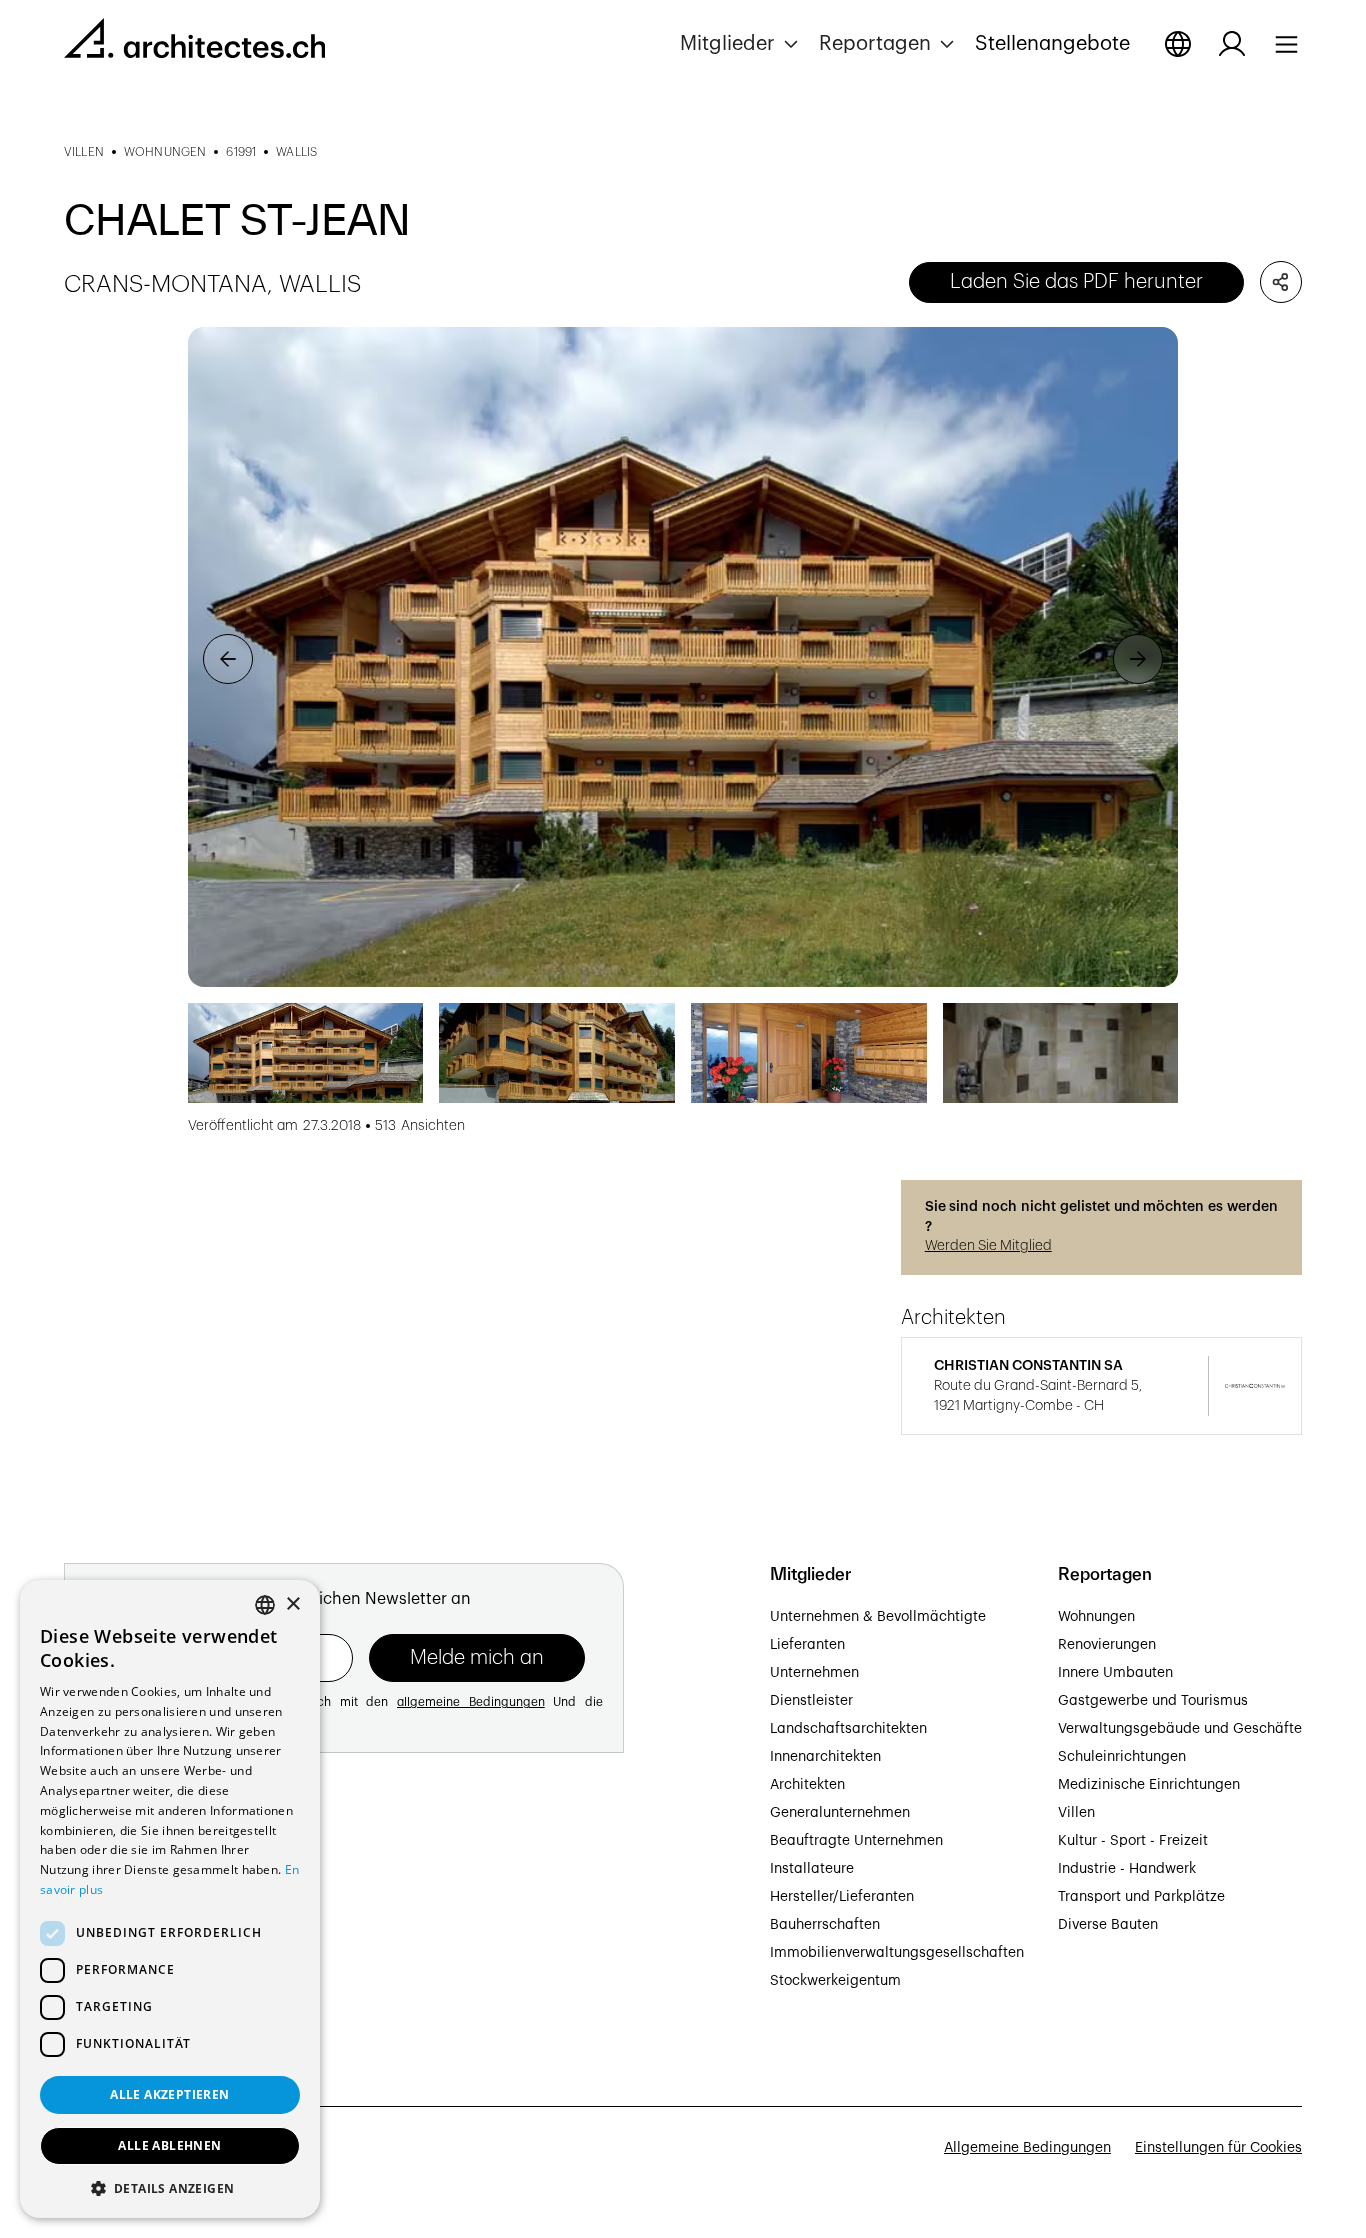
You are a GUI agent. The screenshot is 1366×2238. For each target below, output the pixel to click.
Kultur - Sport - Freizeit (1133, 1841)
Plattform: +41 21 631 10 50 (153, 1976)
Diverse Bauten (1108, 1925)
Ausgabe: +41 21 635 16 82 (152, 1954)
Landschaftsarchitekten (848, 1729)
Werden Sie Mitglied (988, 1246)
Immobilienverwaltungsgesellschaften (897, 1953)
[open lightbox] (683, 657)
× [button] (292, 1604)
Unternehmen (814, 1673)
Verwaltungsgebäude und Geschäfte (1180, 1729)
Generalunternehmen (840, 1813)
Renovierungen (1107, 1645)
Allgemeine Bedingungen (1027, 2148)
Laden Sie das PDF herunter (1076, 282)
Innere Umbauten (1115, 1673)
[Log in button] (1232, 44)
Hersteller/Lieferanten (842, 1897)
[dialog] (170, 1899)
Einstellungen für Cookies (1218, 2148)
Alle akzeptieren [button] (169, 2094)
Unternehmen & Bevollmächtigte (878, 1617)
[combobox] (265, 1605)
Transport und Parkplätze (1141, 1897)
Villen (1076, 1813)
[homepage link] (194, 42)
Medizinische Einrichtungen (1149, 1785)
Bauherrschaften (825, 1925)
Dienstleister (811, 1701)
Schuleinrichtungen (1122, 1757)
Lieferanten (807, 1645)
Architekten (807, 1785)
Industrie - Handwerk (1127, 1869)
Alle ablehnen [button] (169, 2145)
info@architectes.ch (130, 1998)
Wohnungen (1096, 1617)
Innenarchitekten (825, 1757)
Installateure (812, 1869)
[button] (741, 44)
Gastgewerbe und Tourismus (1153, 1701)
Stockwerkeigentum (835, 1981)
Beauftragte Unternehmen (856, 1841)
